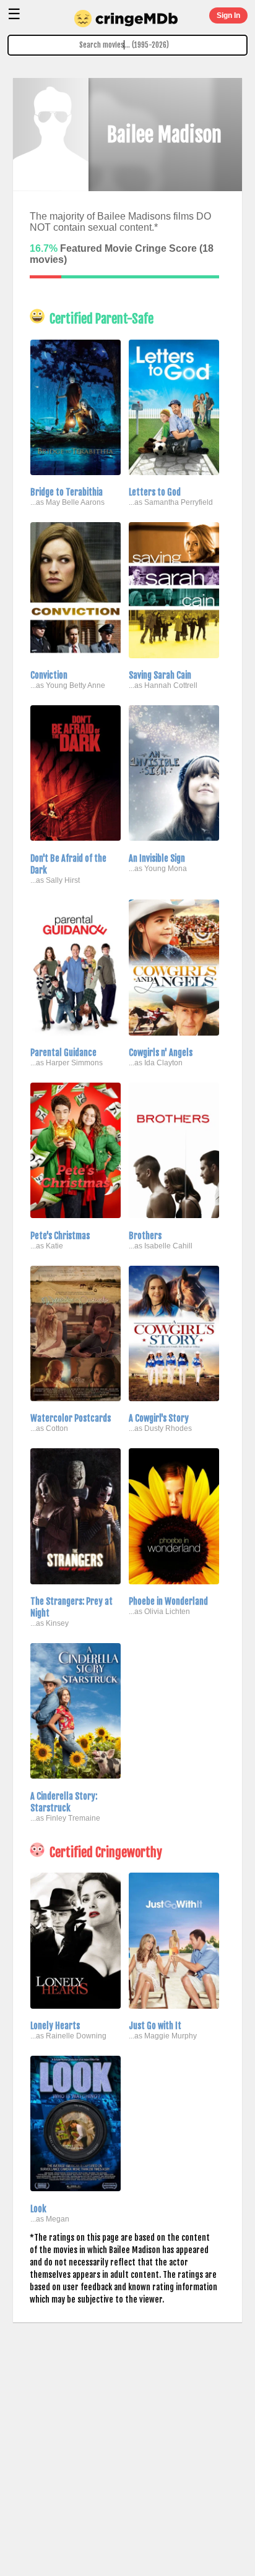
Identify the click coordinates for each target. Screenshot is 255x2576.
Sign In (228, 15)
